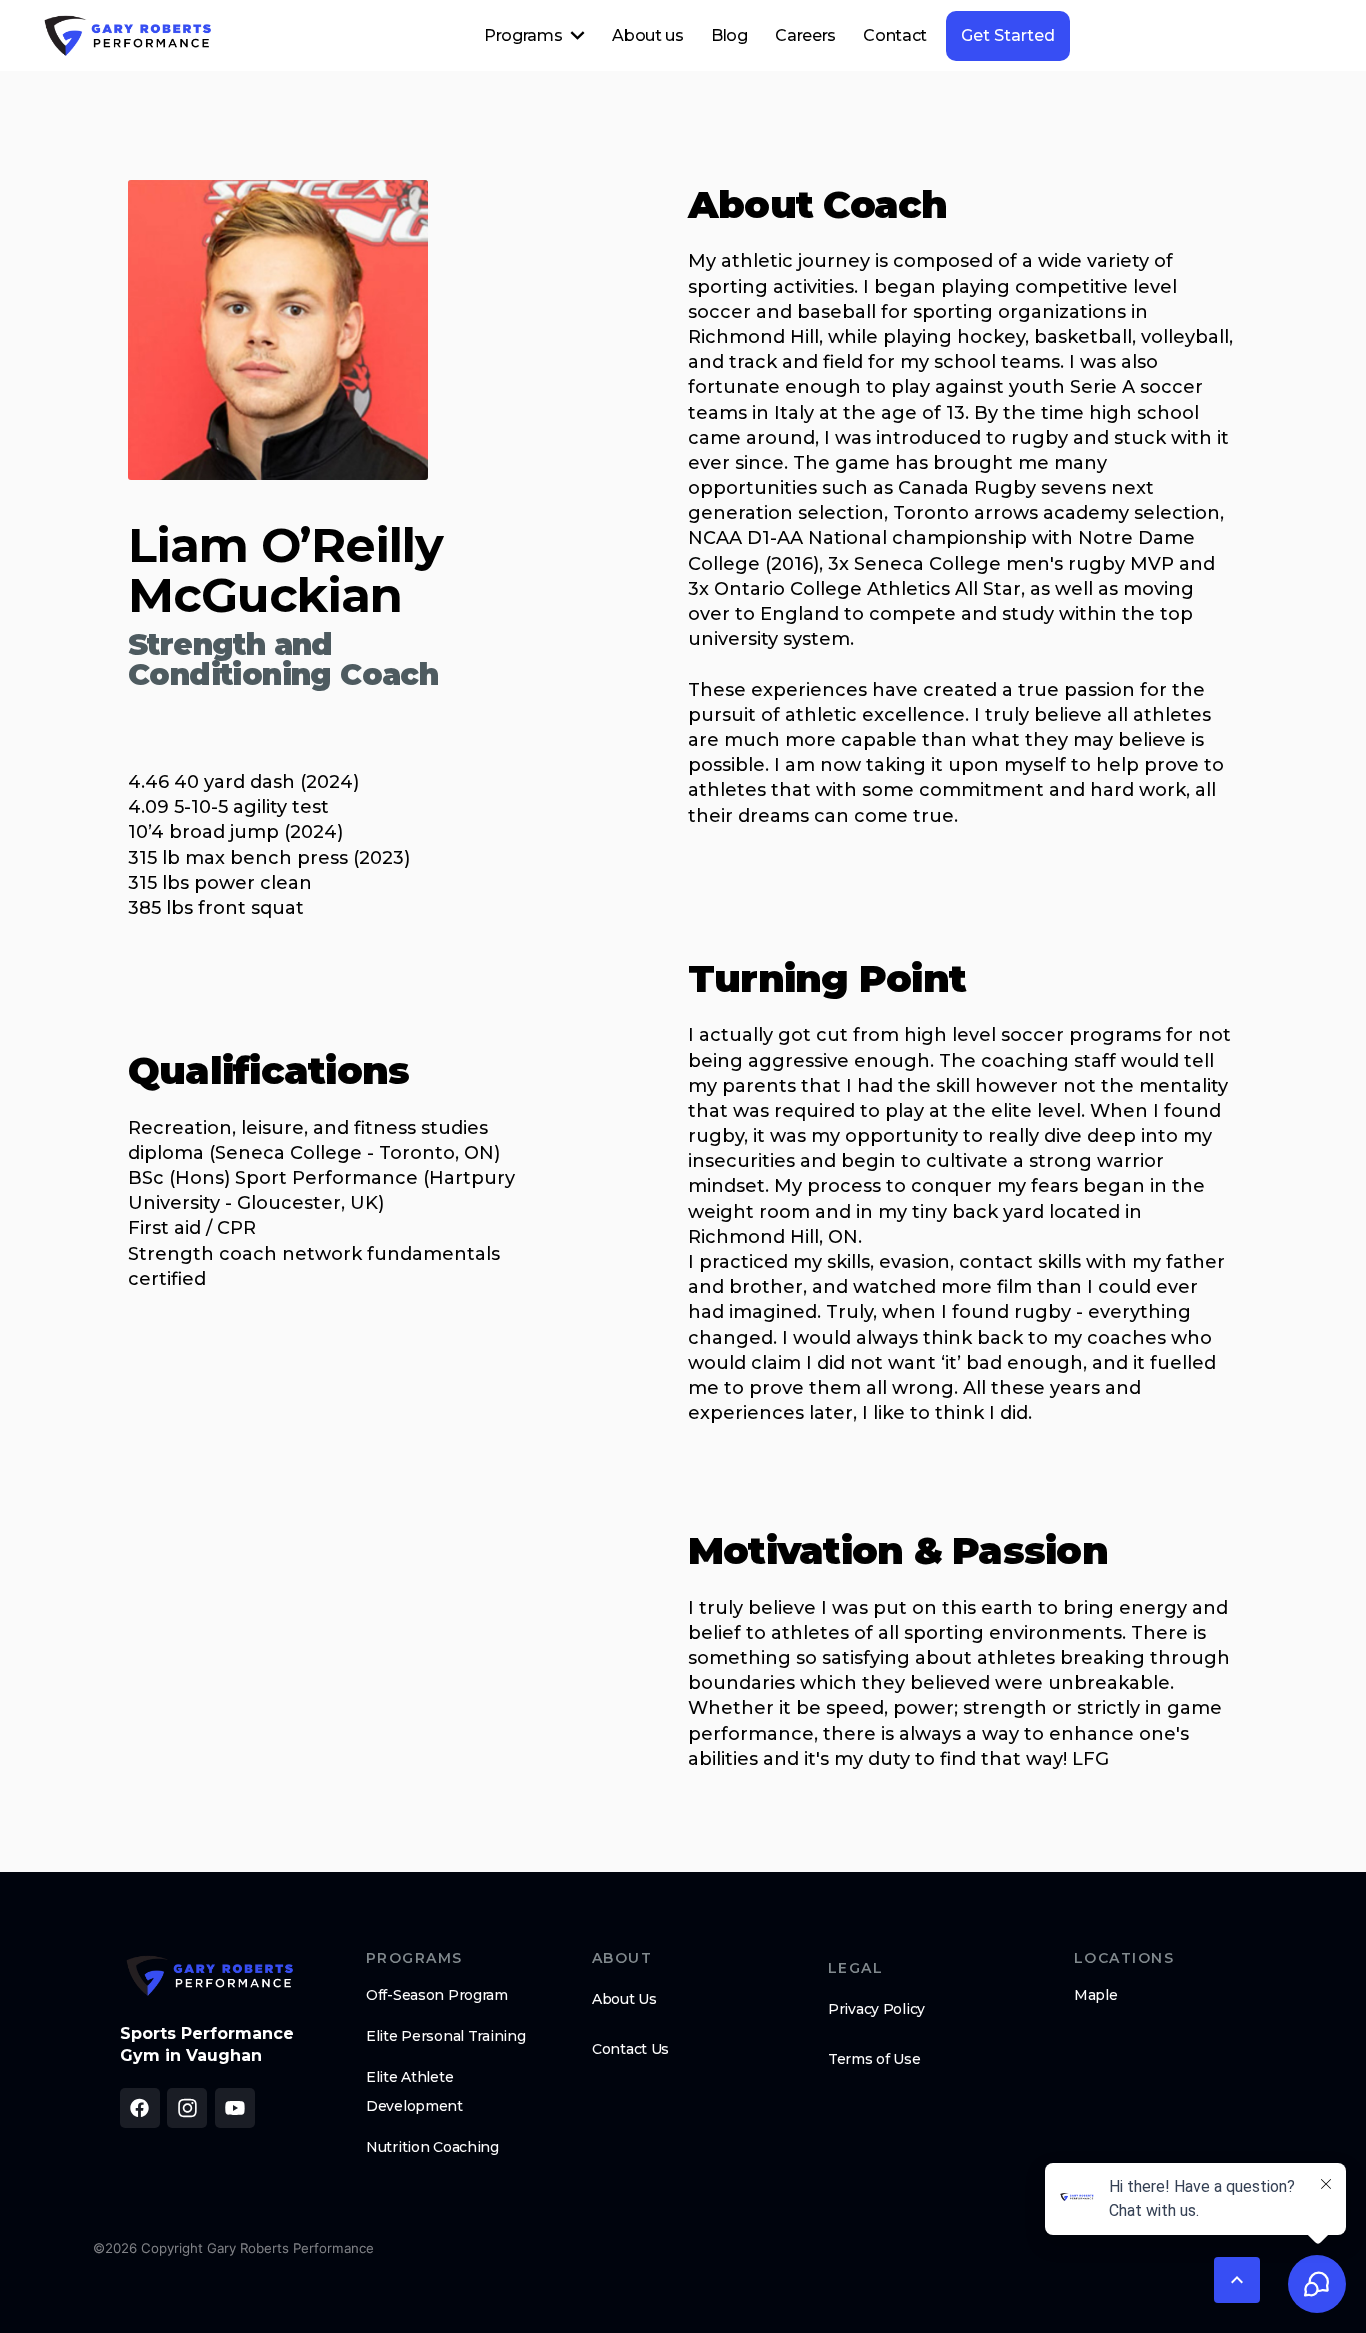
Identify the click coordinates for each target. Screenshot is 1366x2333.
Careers (805, 35)
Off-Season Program (437, 1995)
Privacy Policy (876, 2009)
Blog (729, 35)
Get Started (1008, 35)
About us (647, 35)
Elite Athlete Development (414, 2091)
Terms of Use (874, 2059)
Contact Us (630, 2049)
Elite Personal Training (446, 2036)
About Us (624, 1999)
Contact (895, 35)
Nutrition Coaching (432, 2147)
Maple (1096, 1995)
